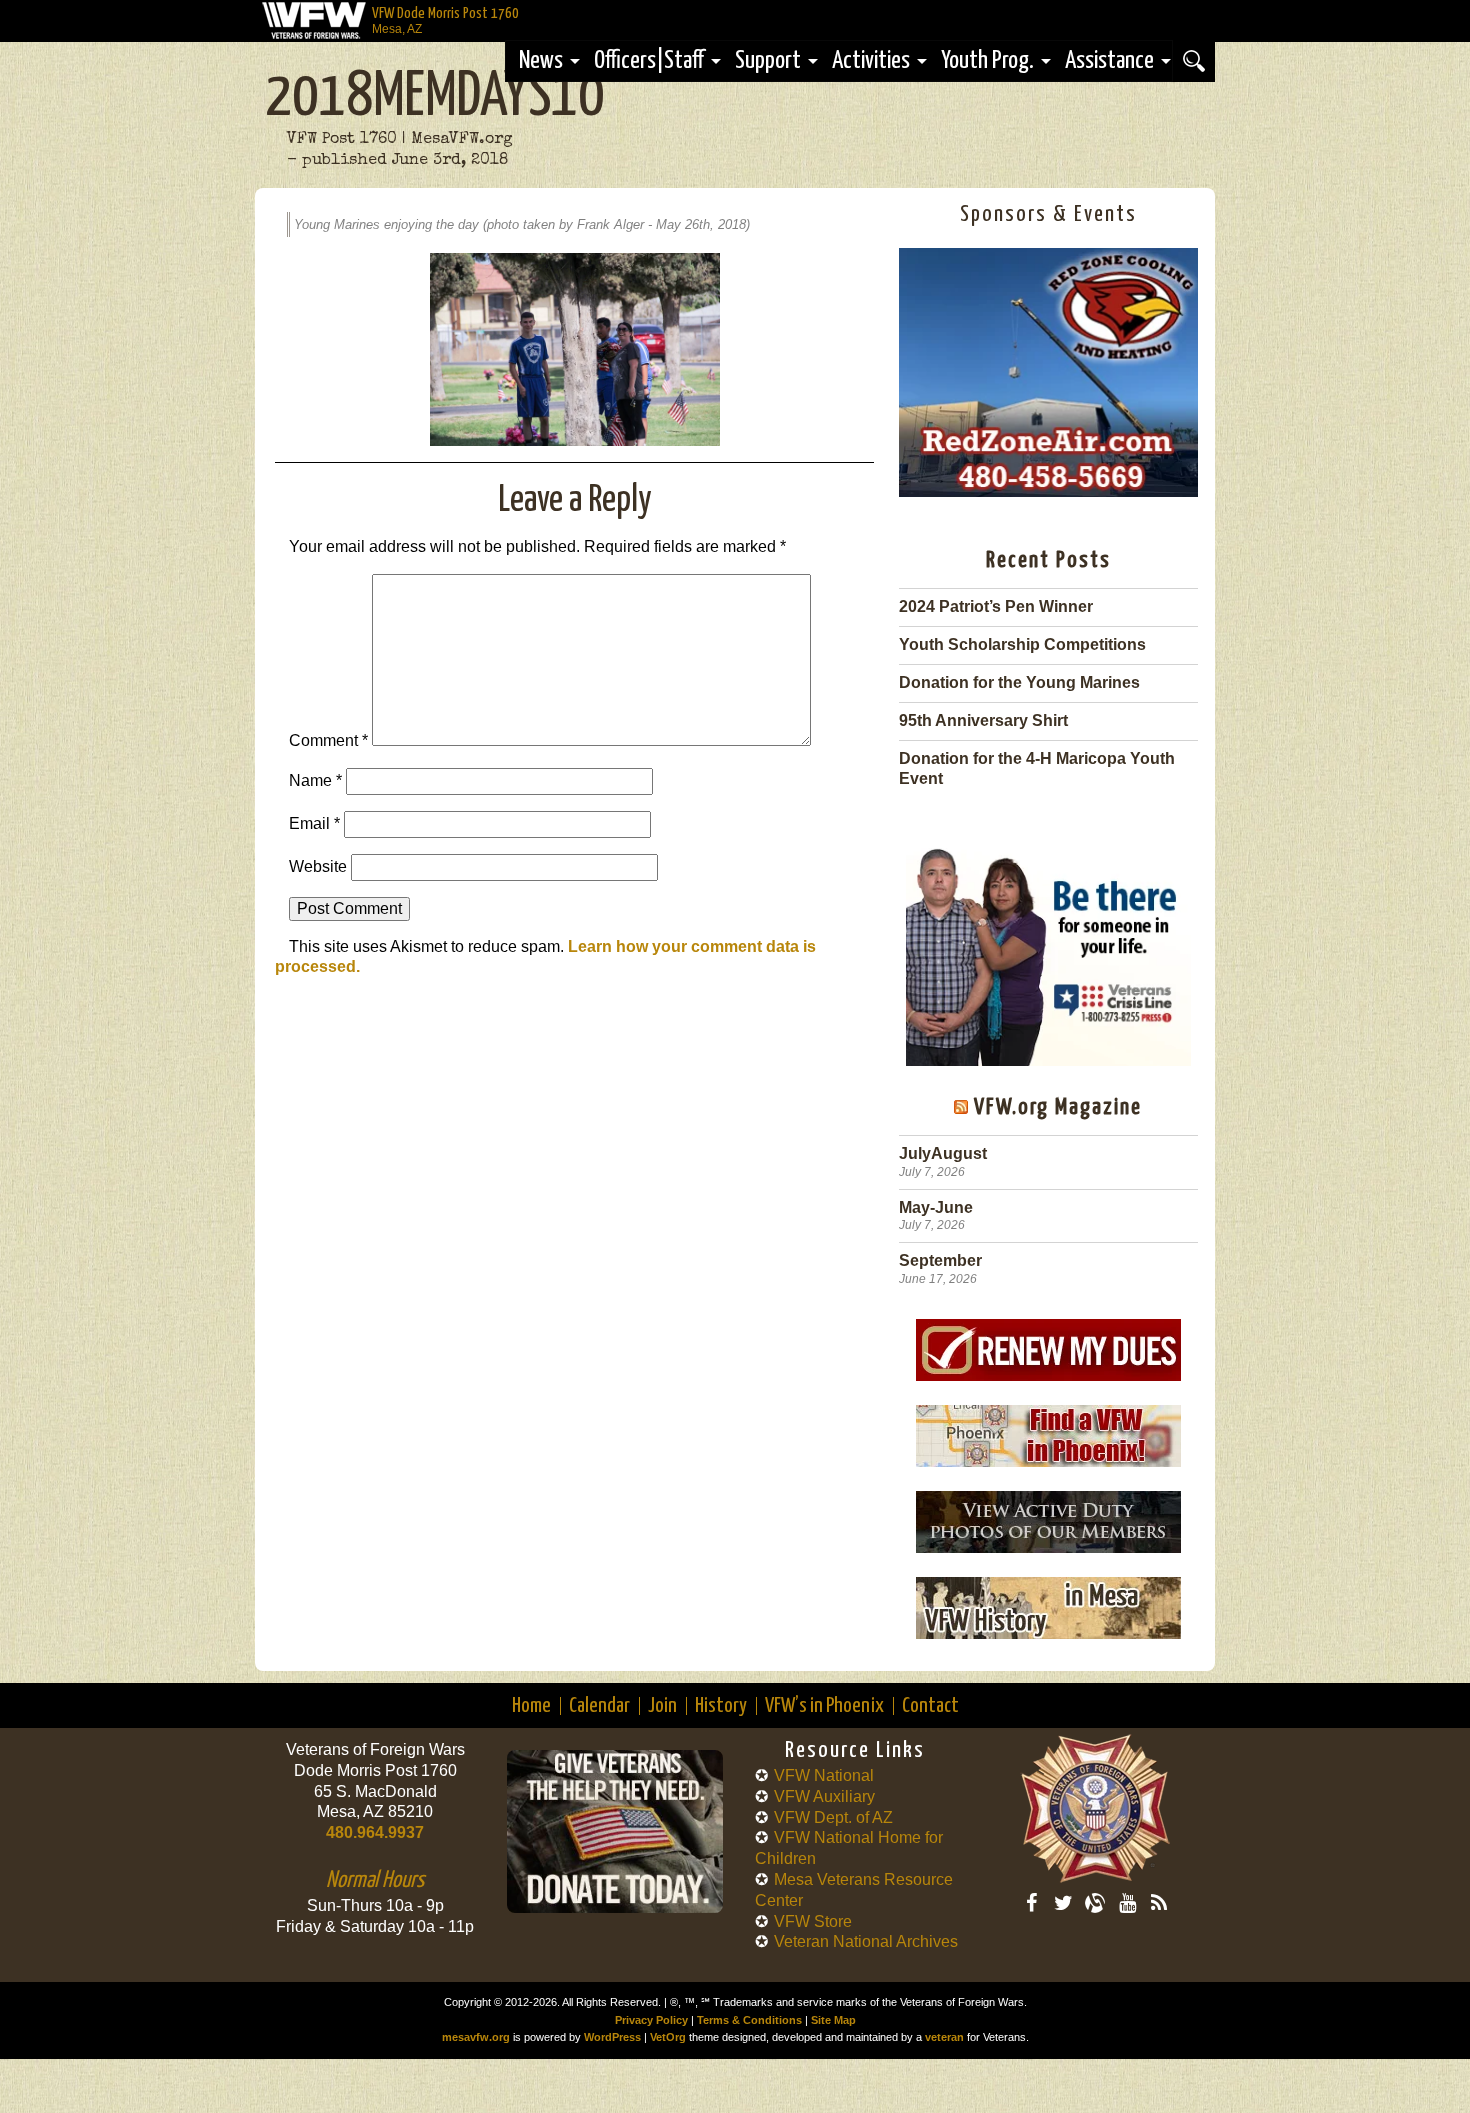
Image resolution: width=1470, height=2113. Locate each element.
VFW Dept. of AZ (833, 1817)
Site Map (833, 2020)
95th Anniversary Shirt (983, 720)
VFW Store (813, 1921)
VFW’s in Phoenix (824, 1706)
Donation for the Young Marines (1019, 682)
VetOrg (668, 2037)
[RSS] (1159, 1903)
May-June (936, 1207)
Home (531, 1706)
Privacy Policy (651, 2020)
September (940, 1260)
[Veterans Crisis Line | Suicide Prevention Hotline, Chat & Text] (1048, 947)
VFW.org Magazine (1058, 1107)
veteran (944, 2037)
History (721, 1706)
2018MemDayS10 (435, 98)
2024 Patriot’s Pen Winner (996, 606)
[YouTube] (1127, 1903)
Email (314, 823)
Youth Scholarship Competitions (1022, 644)
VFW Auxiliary (824, 1796)
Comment (328, 740)
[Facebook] (1031, 1903)
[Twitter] (1063, 1903)
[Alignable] (1095, 1903)
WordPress (612, 2037)
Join (662, 1706)
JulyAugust (943, 1153)
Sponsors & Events (1048, 214)
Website (318, 866)
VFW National (824, 1775)
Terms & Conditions (749, 2020)
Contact (930, 1706)
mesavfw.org (476, 2037)
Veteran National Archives (866, 1941)
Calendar (599, 1706)
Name (315, 780)
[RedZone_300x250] (1048, 491)
